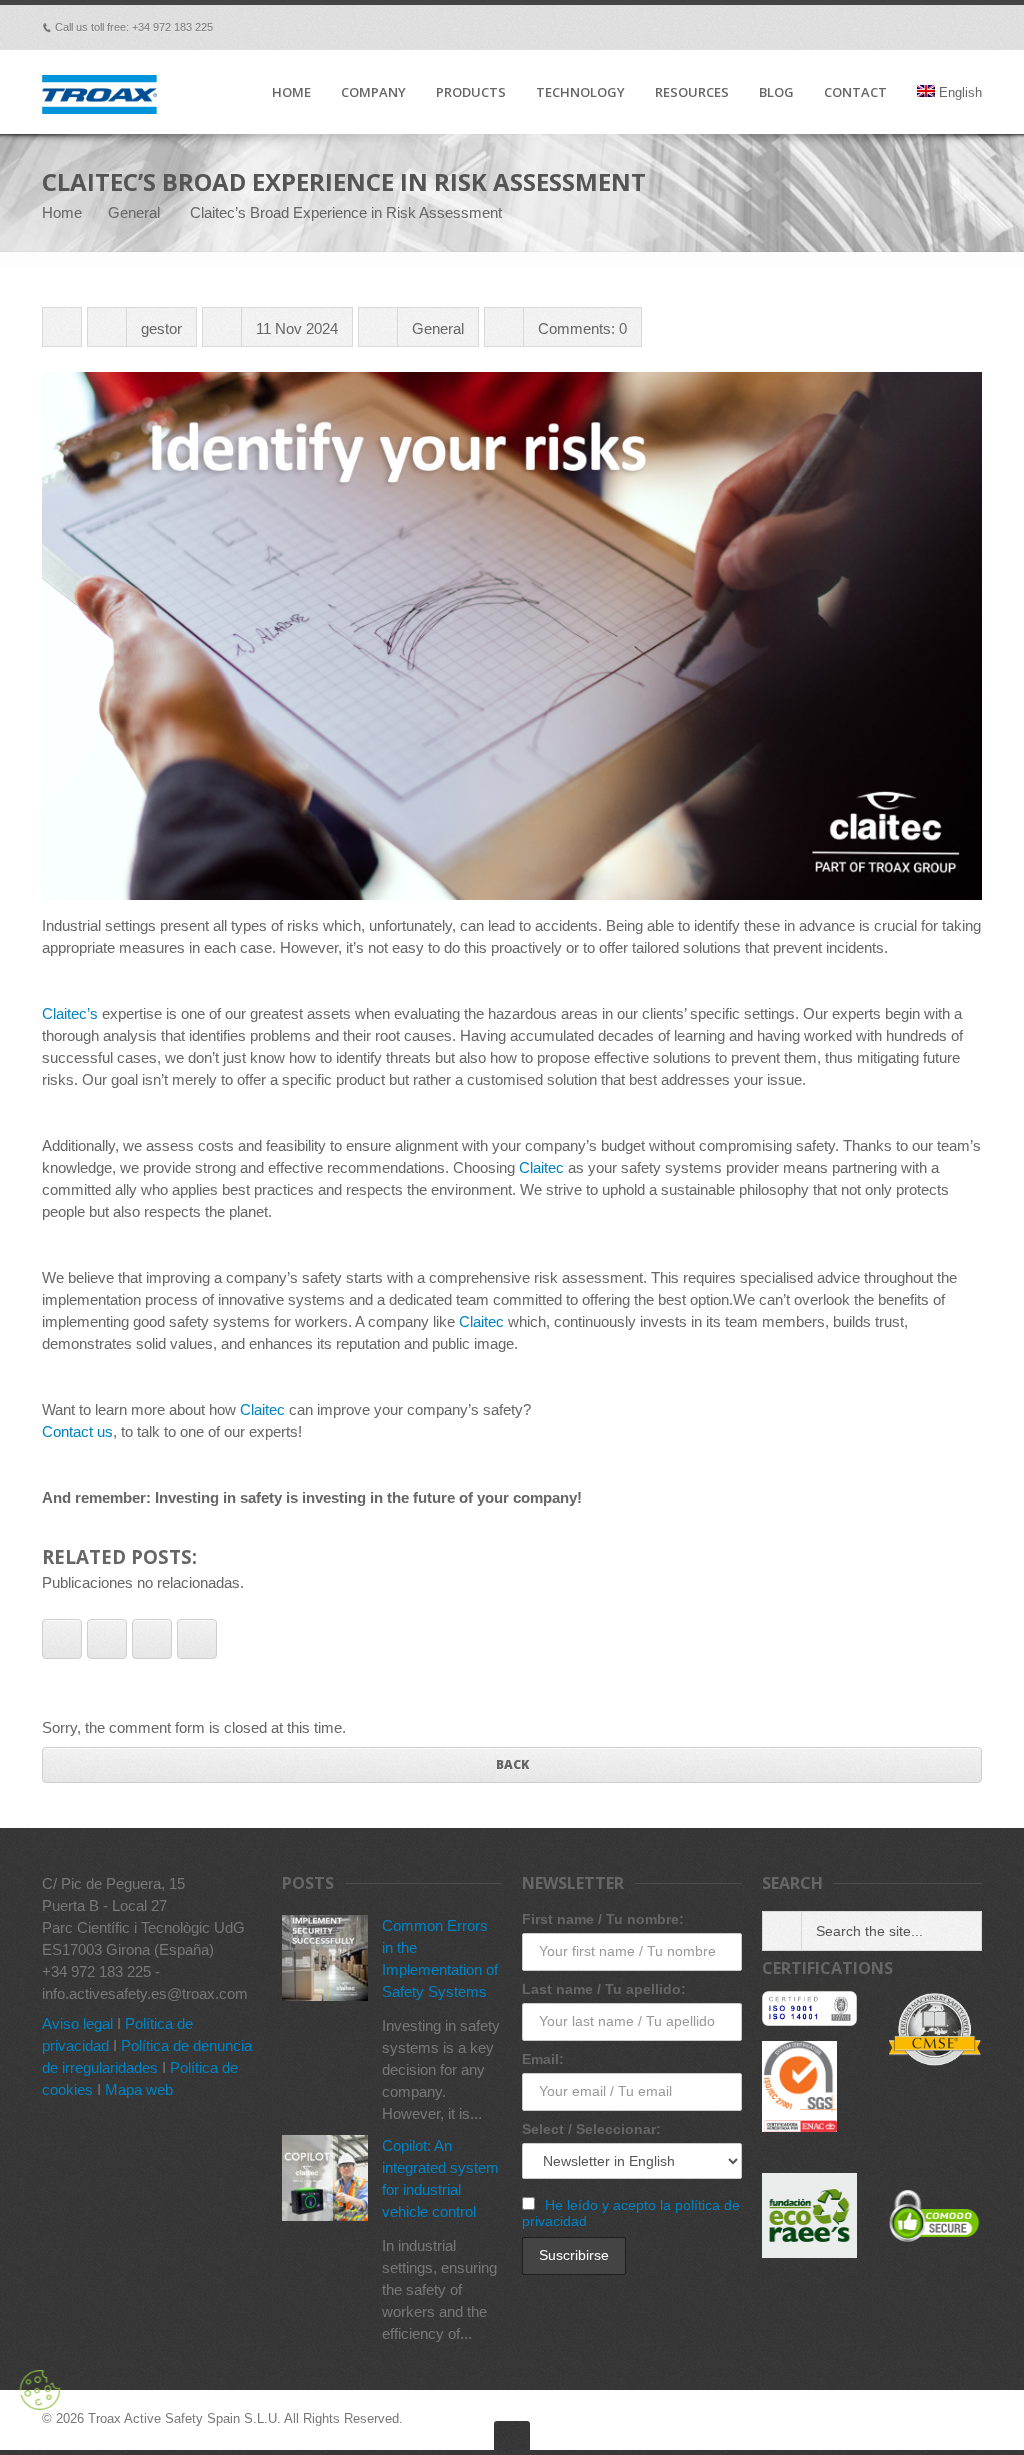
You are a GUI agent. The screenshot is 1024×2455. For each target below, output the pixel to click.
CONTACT (855, 93)
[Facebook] (804, 27)
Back (512, 1764)
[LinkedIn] (916, 27)
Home (62, 212)
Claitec (541, 1167)
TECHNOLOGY (580, 93)
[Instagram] (972, 27)
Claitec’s (70, 1013)
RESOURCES (692, 93)
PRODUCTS (471, 93)
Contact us (77, 1431)
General (134, 212)
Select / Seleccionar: (591, 2129)
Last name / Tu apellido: (604, 1989)
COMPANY (373, 93)
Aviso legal (77, 2023)
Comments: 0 (582, 328)
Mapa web (139, 2089)
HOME (291, 93)
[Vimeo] (832, 27)
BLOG (776, 93)
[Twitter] (860, 27)
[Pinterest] (888, 27)
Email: (543, 2059)
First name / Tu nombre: (603, 1919)
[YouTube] (944, 27)
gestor (161, 328)
